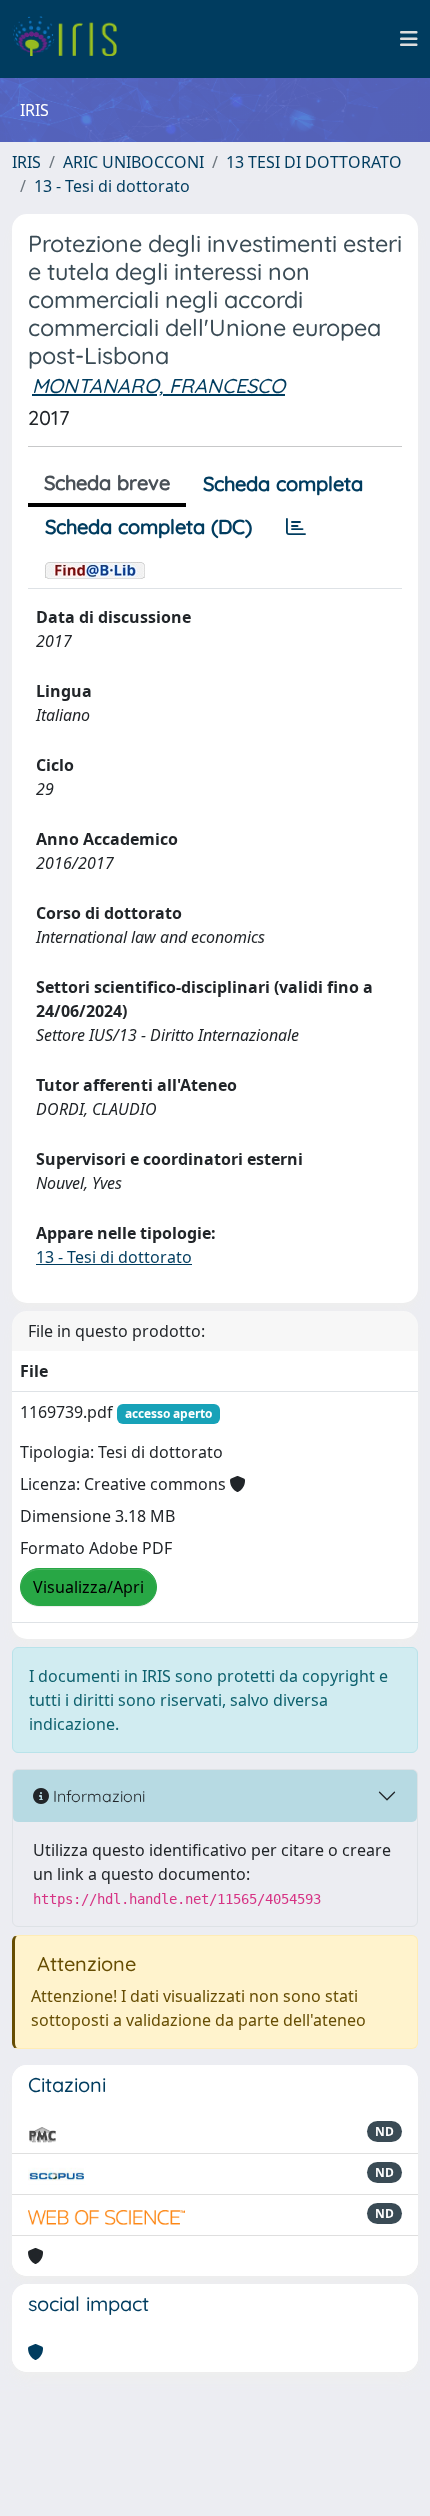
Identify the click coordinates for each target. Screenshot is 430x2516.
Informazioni (97, 1796)
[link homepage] (72, 39)
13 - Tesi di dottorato (112, 186)
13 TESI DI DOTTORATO (314, 162)
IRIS (26, 162)
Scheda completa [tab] (283, 483)
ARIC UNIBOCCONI (133, 162)
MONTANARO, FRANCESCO (158, 385)
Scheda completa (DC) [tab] (148, 526)
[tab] (296, 527)
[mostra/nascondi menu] (409, 39)
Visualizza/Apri (88, 1587)
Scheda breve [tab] (107, 482)
